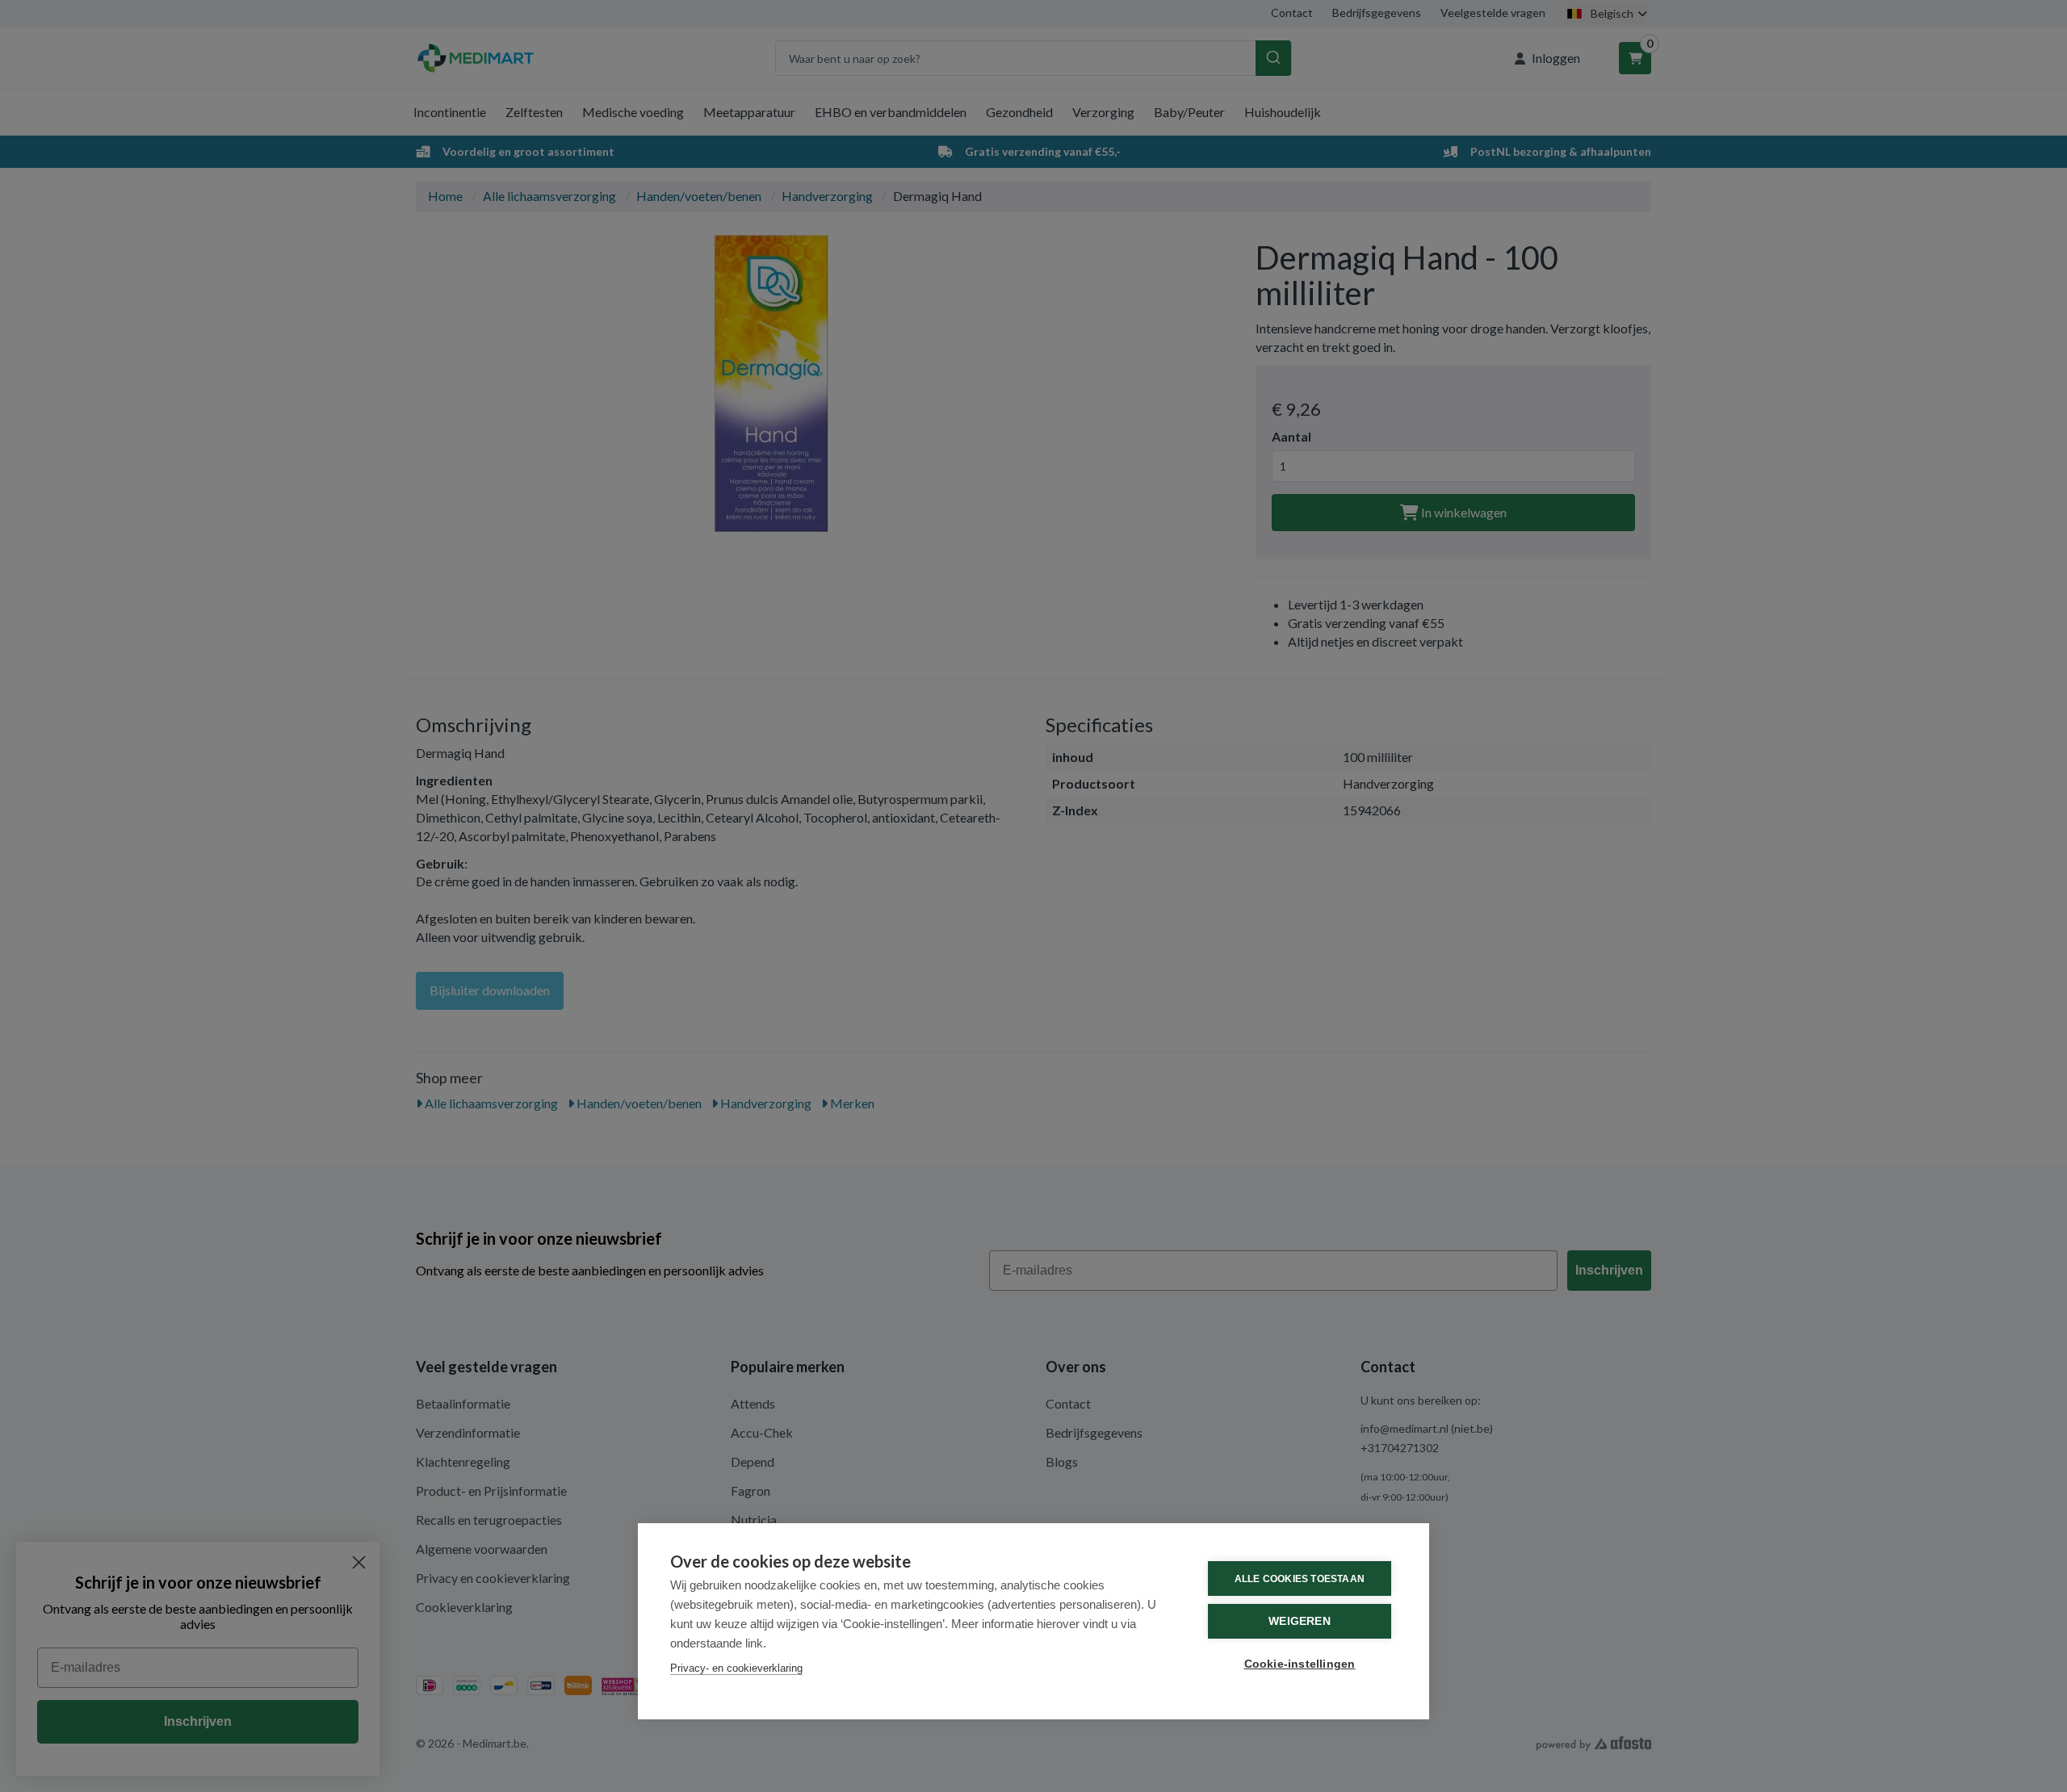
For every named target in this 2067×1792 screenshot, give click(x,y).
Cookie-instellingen (1300, 1664)
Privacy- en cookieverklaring (736, 1668)
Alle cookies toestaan (1300, 1579)
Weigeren (1300, 1621)
